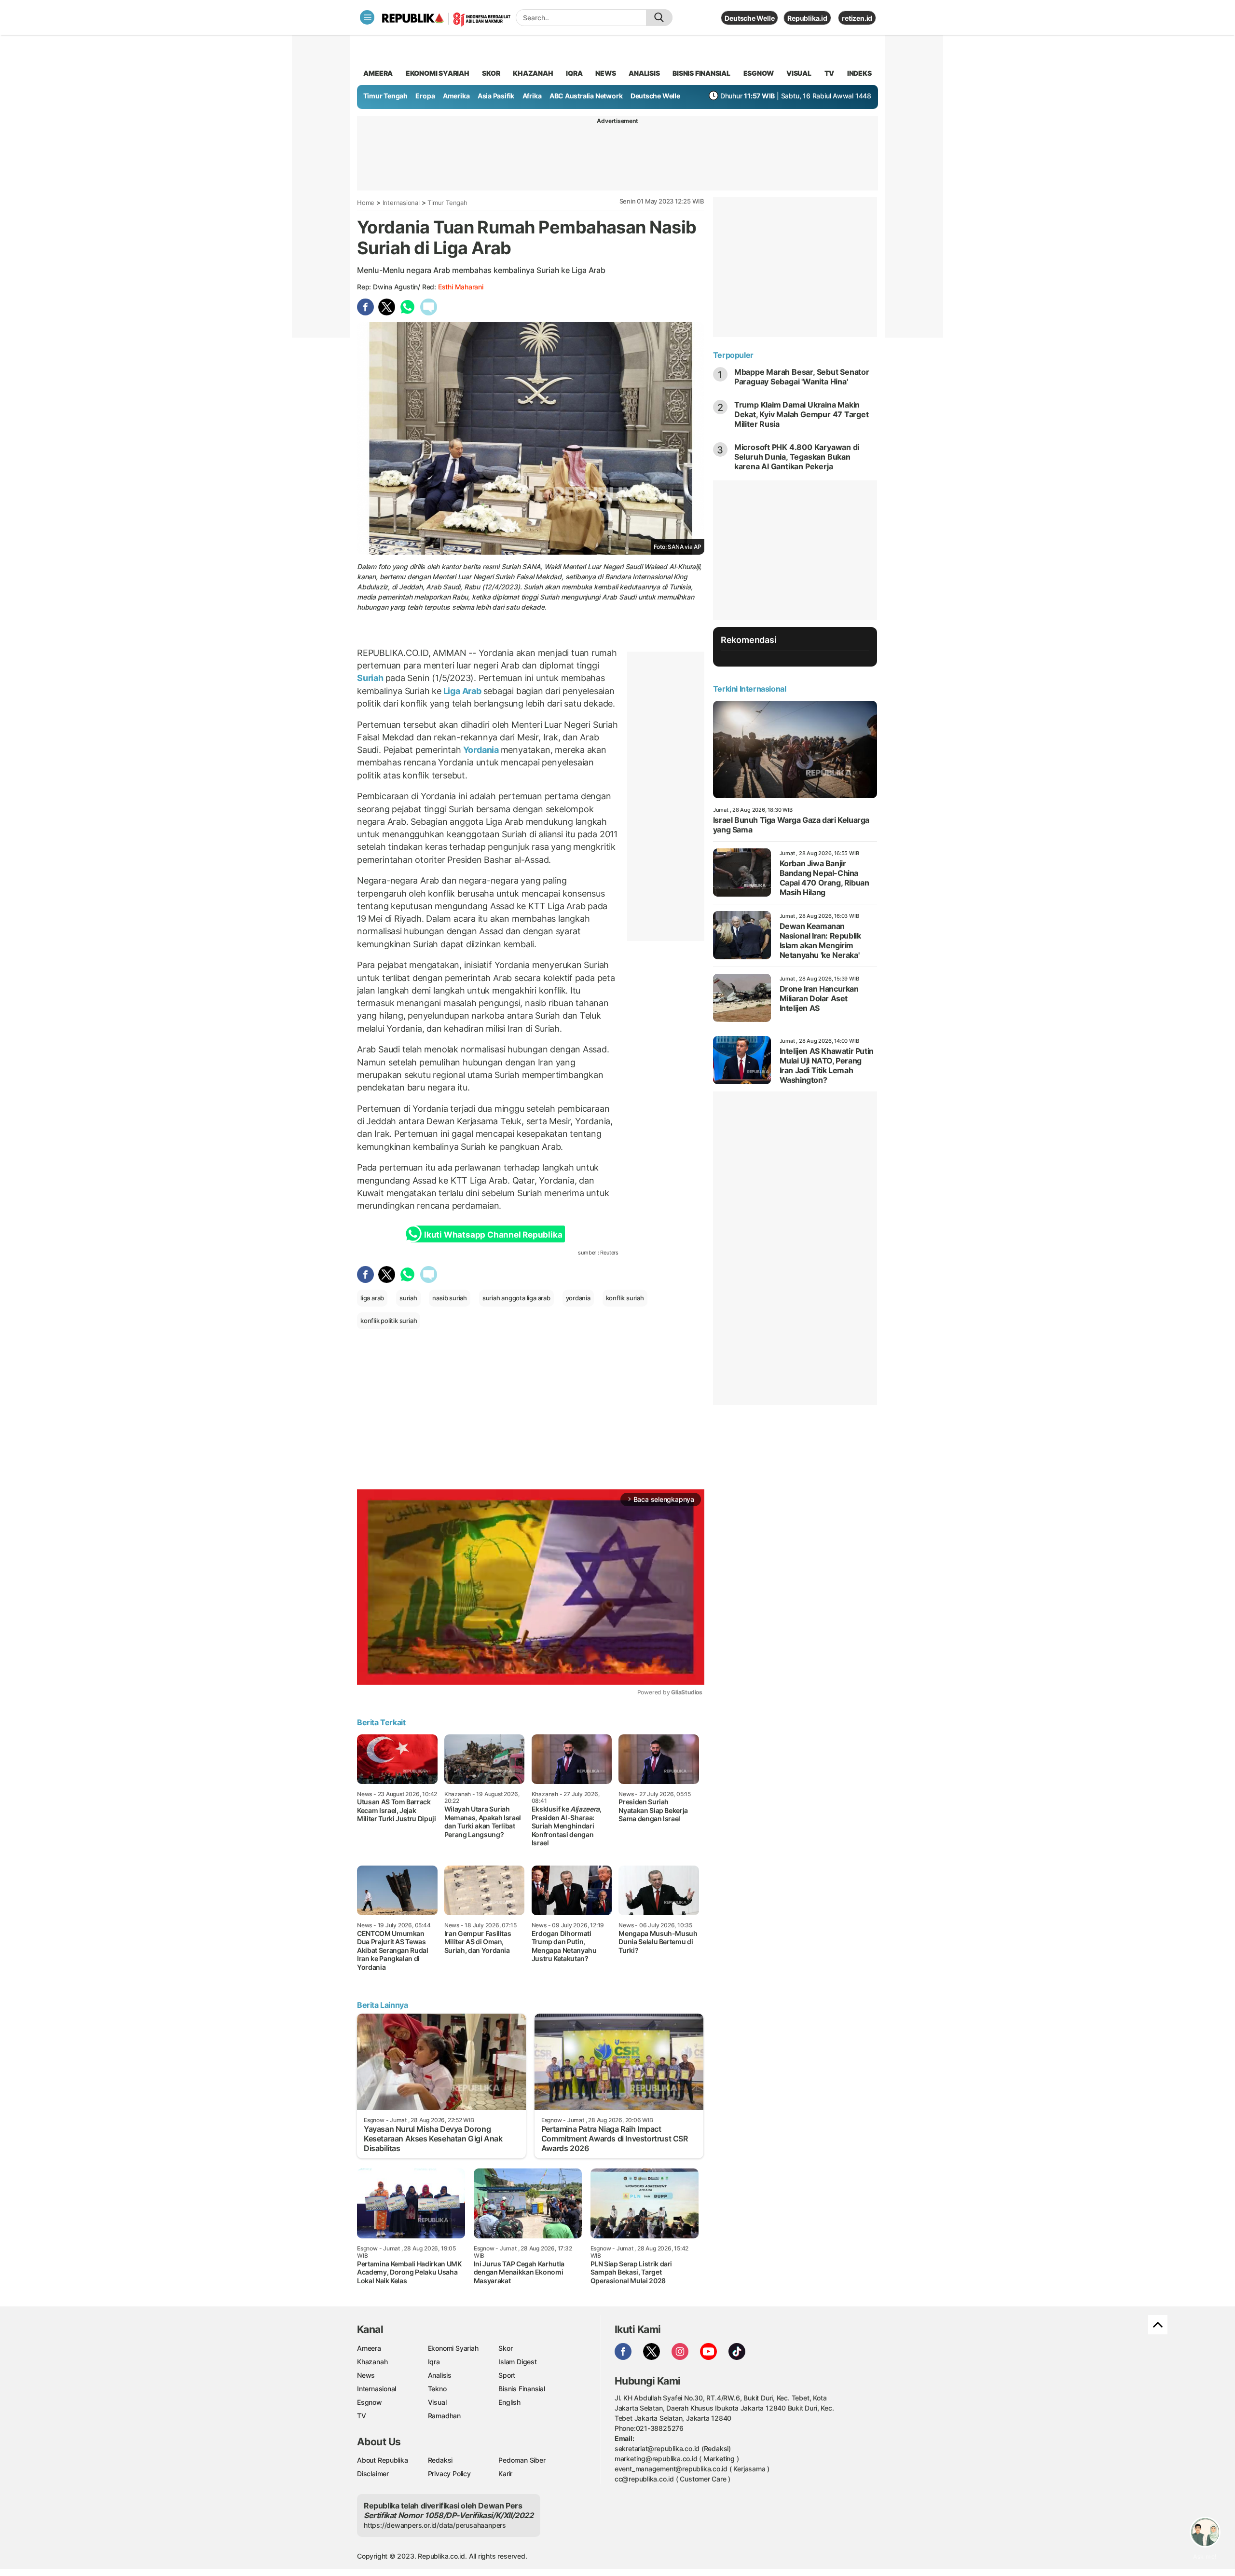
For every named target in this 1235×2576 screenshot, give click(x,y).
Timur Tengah (385, 96)
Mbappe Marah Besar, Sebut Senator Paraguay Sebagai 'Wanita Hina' (802, 377)
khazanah (533, 73)
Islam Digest (517, 2362)
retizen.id (857, 18)
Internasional (401, 203)
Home (366, 203)
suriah (408, 1298)
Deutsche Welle (749, 18)
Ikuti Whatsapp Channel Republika (493, 1235)
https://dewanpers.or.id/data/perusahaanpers (435, 2525)
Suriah (371, 678)
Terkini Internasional (750, 689)
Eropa (425, 96)
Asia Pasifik (496, 96)
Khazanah (372, 2362)
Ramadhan (444, 2416)
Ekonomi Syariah (438, 73)
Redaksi (440, 2460)
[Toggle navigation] (367, 17)
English (509, 2402)
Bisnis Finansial (701, 73)
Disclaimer (373, 2474)
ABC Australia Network (586, 96)
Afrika (532, 96)
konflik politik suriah (389, 1321)
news (605, 73)
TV (830, 73)
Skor (505, 2348)
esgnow (759, 73)
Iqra (434, 2362)
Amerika (456, 96)
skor (491, 73)
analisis (644, 73)
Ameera (369, 2348)
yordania (578, 1298)
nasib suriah (449, 1298)
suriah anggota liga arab (516, 1298)
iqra (574, 73)
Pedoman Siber (522, 2460)
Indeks (859, 73)
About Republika (383, 2460)
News (366, 2375)
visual (799, 73)
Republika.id (807, 18)
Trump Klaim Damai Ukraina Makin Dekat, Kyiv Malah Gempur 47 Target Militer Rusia (802, 414)
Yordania (481, 750)
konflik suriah (625, 1298)
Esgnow (370, 2402)
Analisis (440, 2375)
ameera (378, 73)
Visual (437, 2402)
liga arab (372, 1298)
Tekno (437, 2389)
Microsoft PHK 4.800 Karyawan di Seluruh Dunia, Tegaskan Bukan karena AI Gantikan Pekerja (797, 457)
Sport (507, 2375)
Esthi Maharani (461, 287)
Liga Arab (462, 691)
